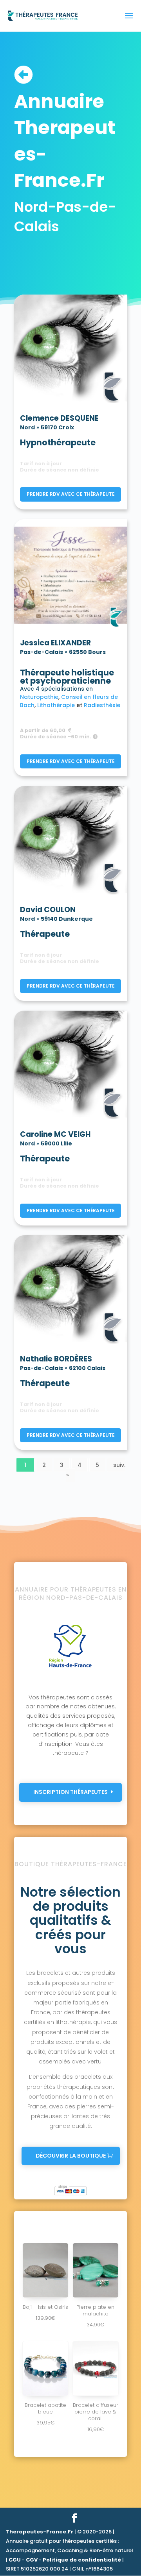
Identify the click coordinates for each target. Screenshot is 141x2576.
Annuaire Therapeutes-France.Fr (65, 141)
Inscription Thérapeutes (70, 1792)
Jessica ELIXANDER (55, 643)
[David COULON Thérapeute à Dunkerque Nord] (70, 842)
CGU (15, 2560)
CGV (32, 2560)
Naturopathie (39, 697)
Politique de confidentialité (82, 2560)
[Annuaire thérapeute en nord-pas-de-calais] (70, 1667)
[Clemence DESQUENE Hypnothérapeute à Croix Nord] (70, 350)
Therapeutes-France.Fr (40, 2532)
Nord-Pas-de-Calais (65, 217)
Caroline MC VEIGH (55, 1135)
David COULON (48, 910)
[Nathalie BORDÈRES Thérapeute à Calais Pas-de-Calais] (70, 1291)
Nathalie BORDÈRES (56, 1359)
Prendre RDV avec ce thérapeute (71, 494)
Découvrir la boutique (71, 2156)
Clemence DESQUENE (59, 419)
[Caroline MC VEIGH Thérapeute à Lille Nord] (70, 1066)
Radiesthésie (102, 705)
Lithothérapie (57, 705)
